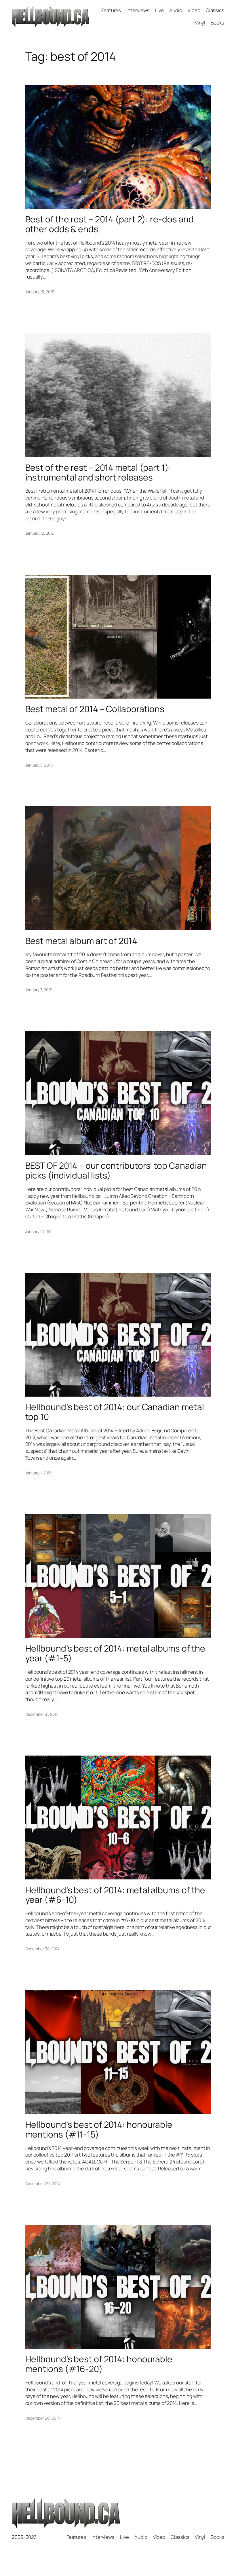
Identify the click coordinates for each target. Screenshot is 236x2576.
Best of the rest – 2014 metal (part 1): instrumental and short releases (98, 472)
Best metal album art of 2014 (81, 941)
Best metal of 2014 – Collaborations (95, 709)
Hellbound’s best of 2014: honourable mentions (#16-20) (99, 2364)
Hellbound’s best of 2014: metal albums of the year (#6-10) (115, 1895)
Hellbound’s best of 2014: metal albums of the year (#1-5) (115, 1653)
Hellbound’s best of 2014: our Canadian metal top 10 (115, 1412)
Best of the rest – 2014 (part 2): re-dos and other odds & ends (110, 224)
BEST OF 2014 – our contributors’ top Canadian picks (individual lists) (116, 1170)
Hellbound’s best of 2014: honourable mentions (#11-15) (99, 2129)
